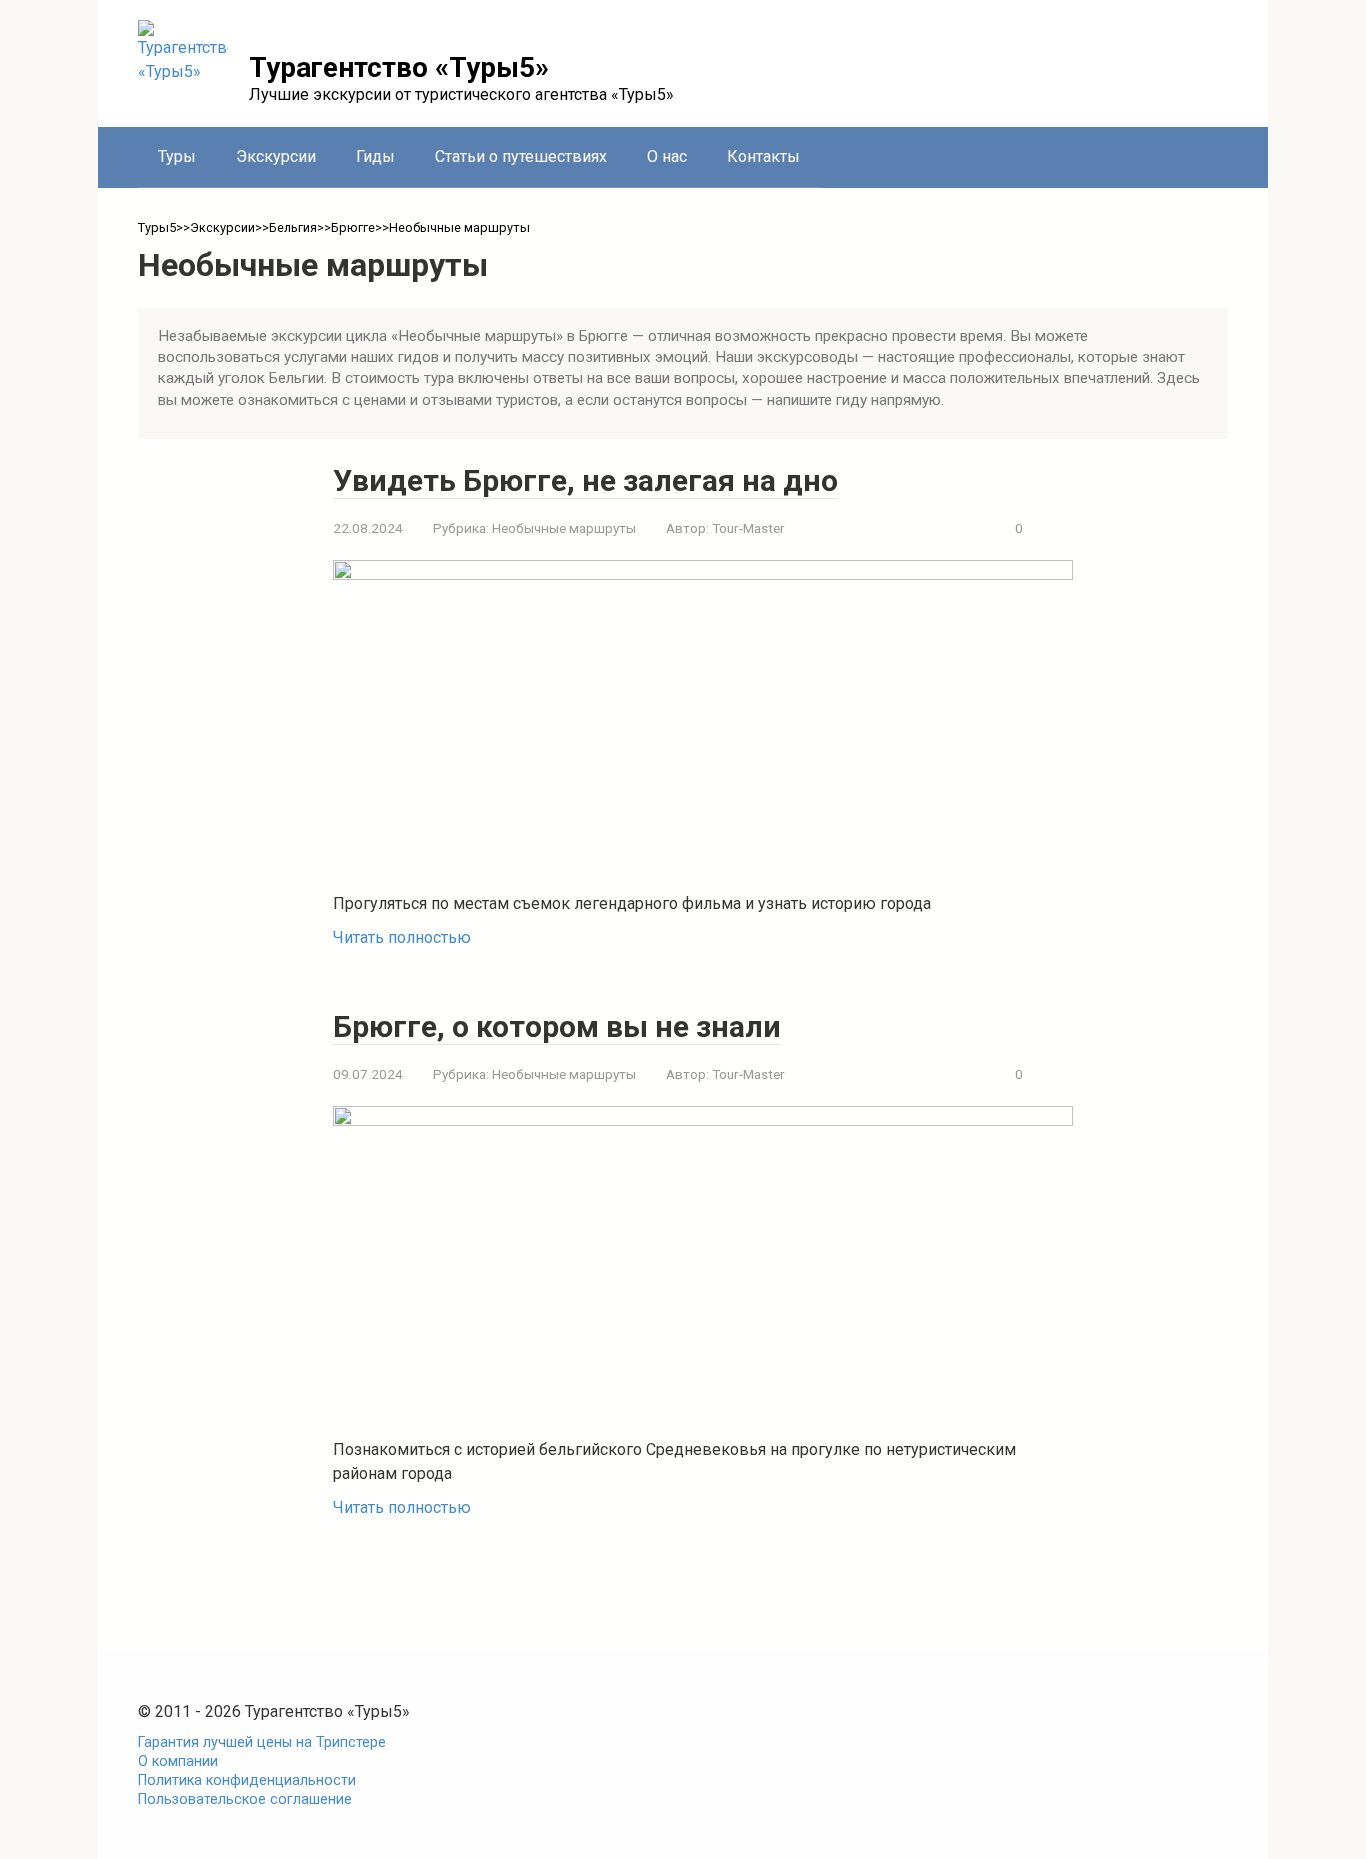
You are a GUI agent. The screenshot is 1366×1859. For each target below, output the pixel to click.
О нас (667, 156)
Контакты (763, 156)
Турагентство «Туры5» (399, 67)
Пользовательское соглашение (245, 1799)
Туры (177, 156)
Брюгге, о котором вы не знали (557, 1026)
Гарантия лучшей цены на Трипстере (262, 1742)
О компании (178, 1761)
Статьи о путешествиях (521, 156)
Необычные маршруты (564, 528)
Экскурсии (276, 156)
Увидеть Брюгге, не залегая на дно (585, 480)
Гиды (375, 156)
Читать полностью (402, 937)
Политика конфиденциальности (247, 1780)
